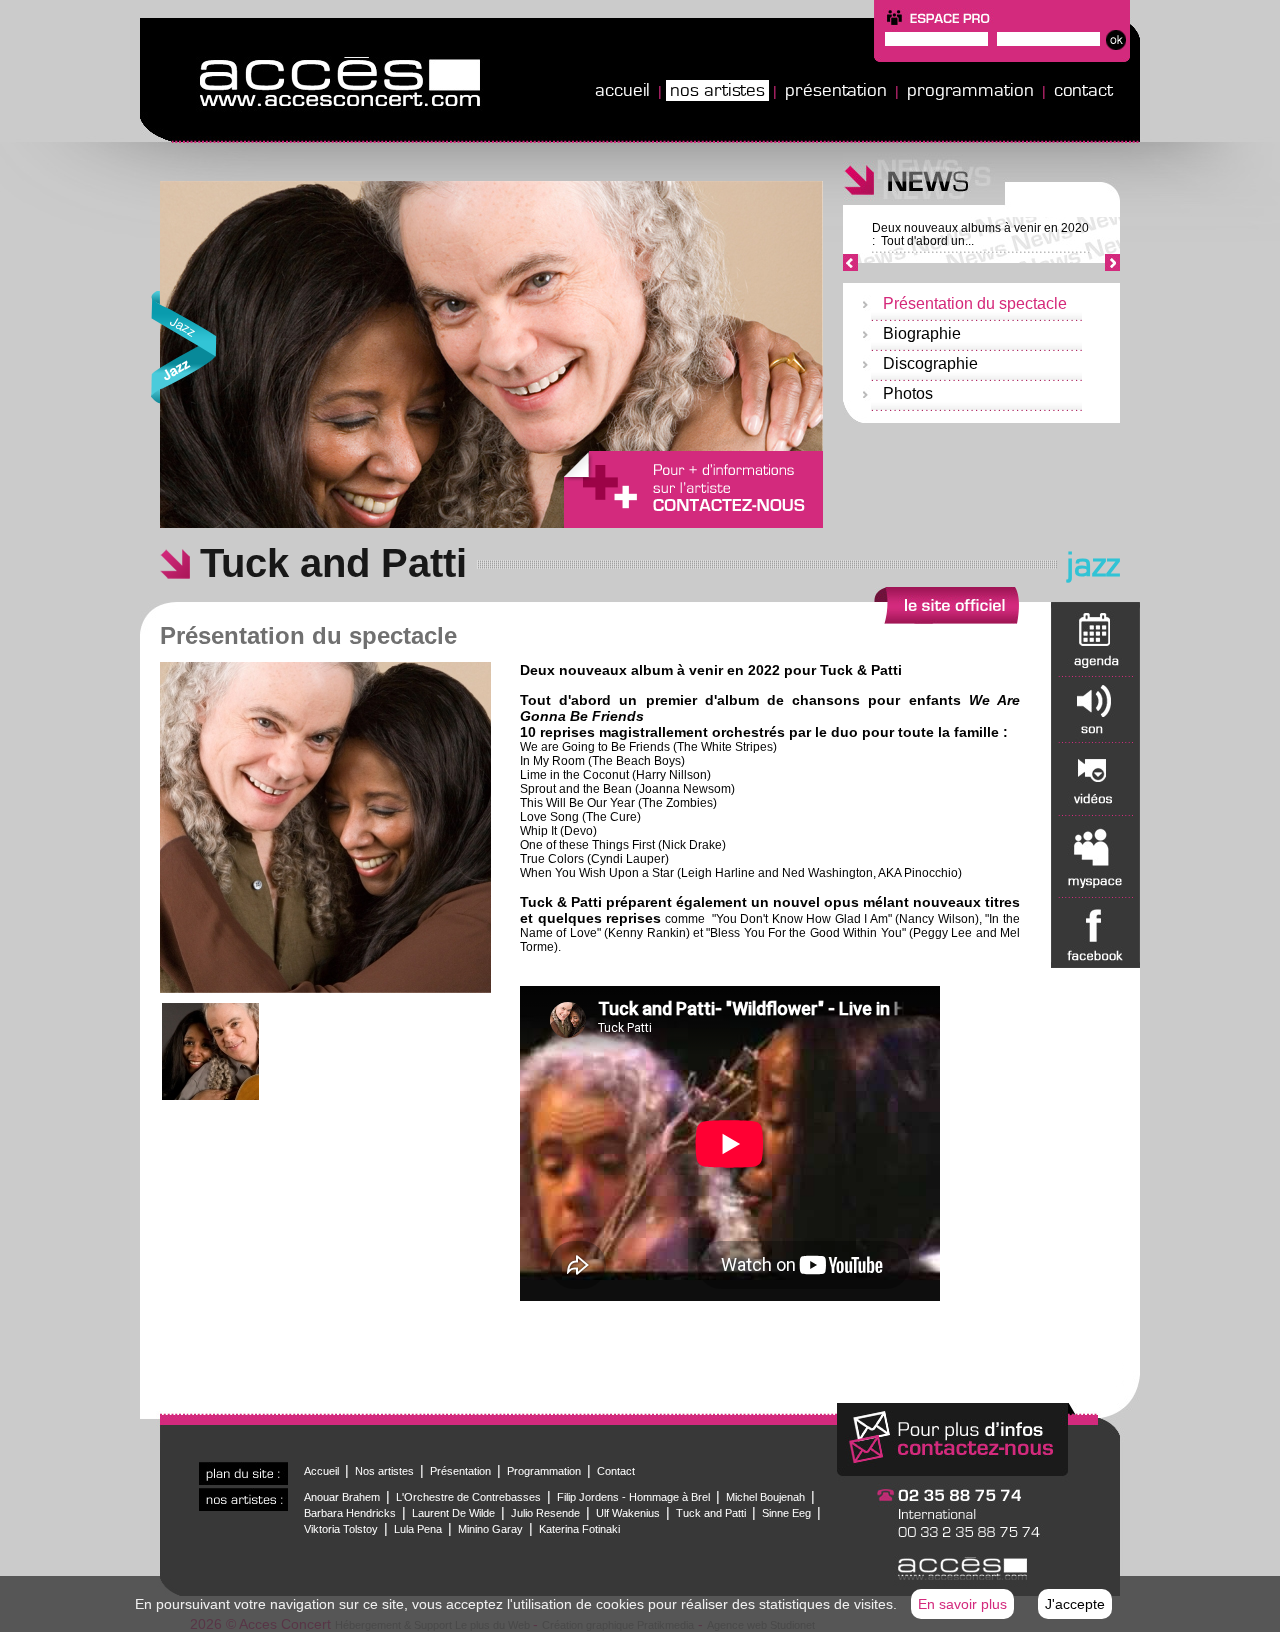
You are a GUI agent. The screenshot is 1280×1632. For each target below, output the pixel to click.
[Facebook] (1095, 933)
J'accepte (1075, 1604)
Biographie (922, 333)
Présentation (836, 90)
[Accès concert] (640, 138)
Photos (908, 393)
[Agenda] (1095, 639)
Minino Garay (490, 1529)
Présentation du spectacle (975, 303)
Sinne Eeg (786, 1513)
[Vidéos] (1095, 779)
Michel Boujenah (765, 1497)
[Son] (1095, 709)
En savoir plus (962, 1604)
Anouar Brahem (342, 1497)
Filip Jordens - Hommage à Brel (633, 1497)
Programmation (970, 90)
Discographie (930, 363)
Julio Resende (545, 1513)
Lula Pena (418, 1529)
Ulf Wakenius (628, 1513)
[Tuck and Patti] (325, 988)
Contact (1083, 90)
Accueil (622, 90)
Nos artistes (717, 90)
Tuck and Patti (711, 1513)
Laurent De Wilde (453, 1513)
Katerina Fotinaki (579, 1529)
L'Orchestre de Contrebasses (468, 1497)
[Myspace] (1095, 856)
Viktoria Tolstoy (341, 1529)
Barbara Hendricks (350, 1513)
